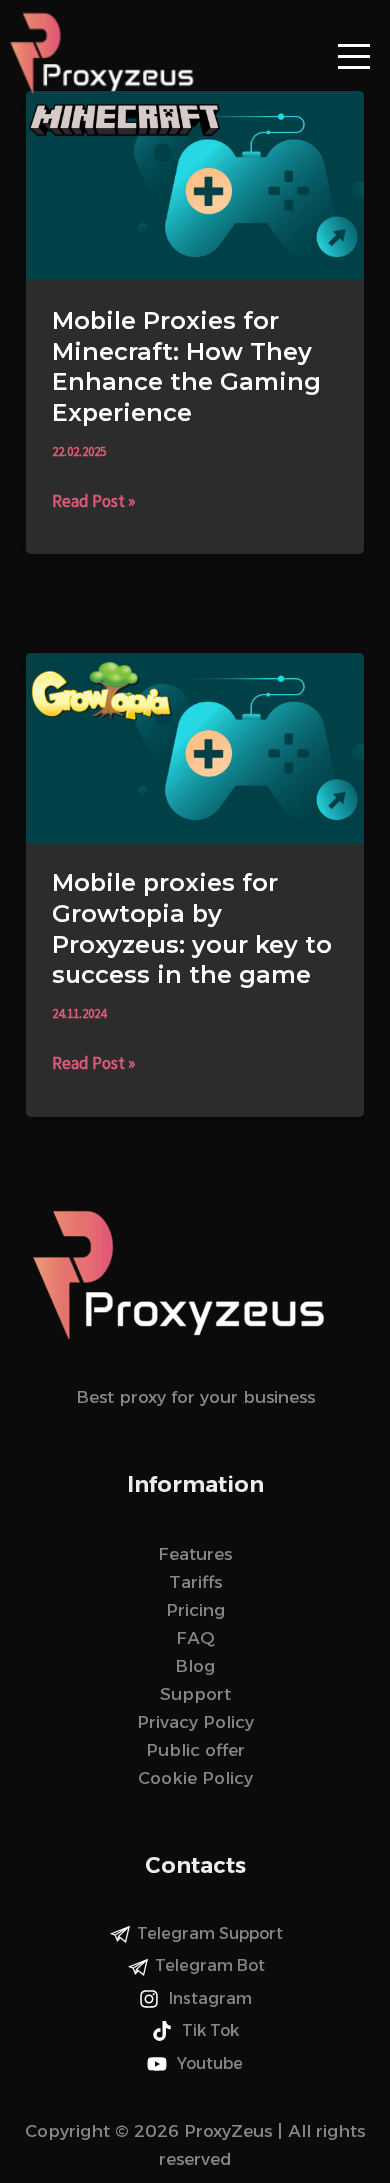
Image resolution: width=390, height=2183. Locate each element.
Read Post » (93, 499)
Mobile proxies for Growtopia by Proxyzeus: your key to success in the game (192, 928)
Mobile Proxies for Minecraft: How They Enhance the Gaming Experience (186, 366)
